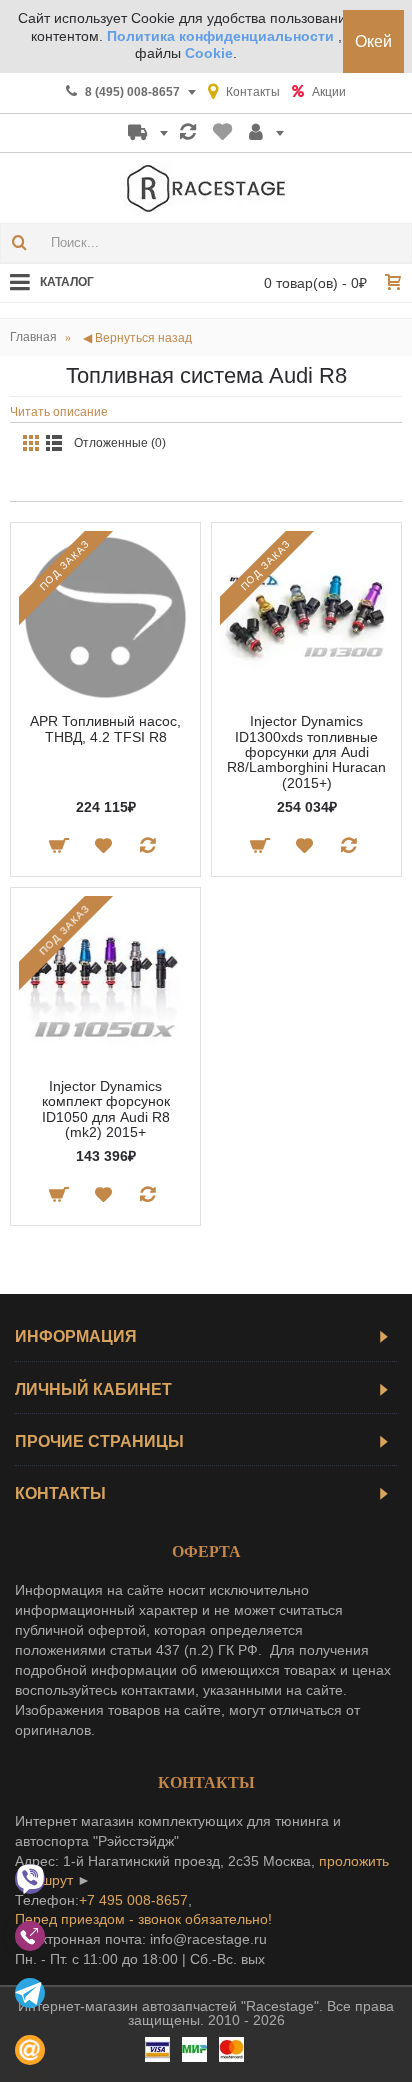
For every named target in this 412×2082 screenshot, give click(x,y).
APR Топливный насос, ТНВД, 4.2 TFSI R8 (105, 728)
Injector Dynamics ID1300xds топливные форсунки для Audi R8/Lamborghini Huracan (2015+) (306, 752)
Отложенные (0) (120, 443)
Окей (373, 41)
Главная (33, 337)
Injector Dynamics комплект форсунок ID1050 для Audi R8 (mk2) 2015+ (106, 1109)
